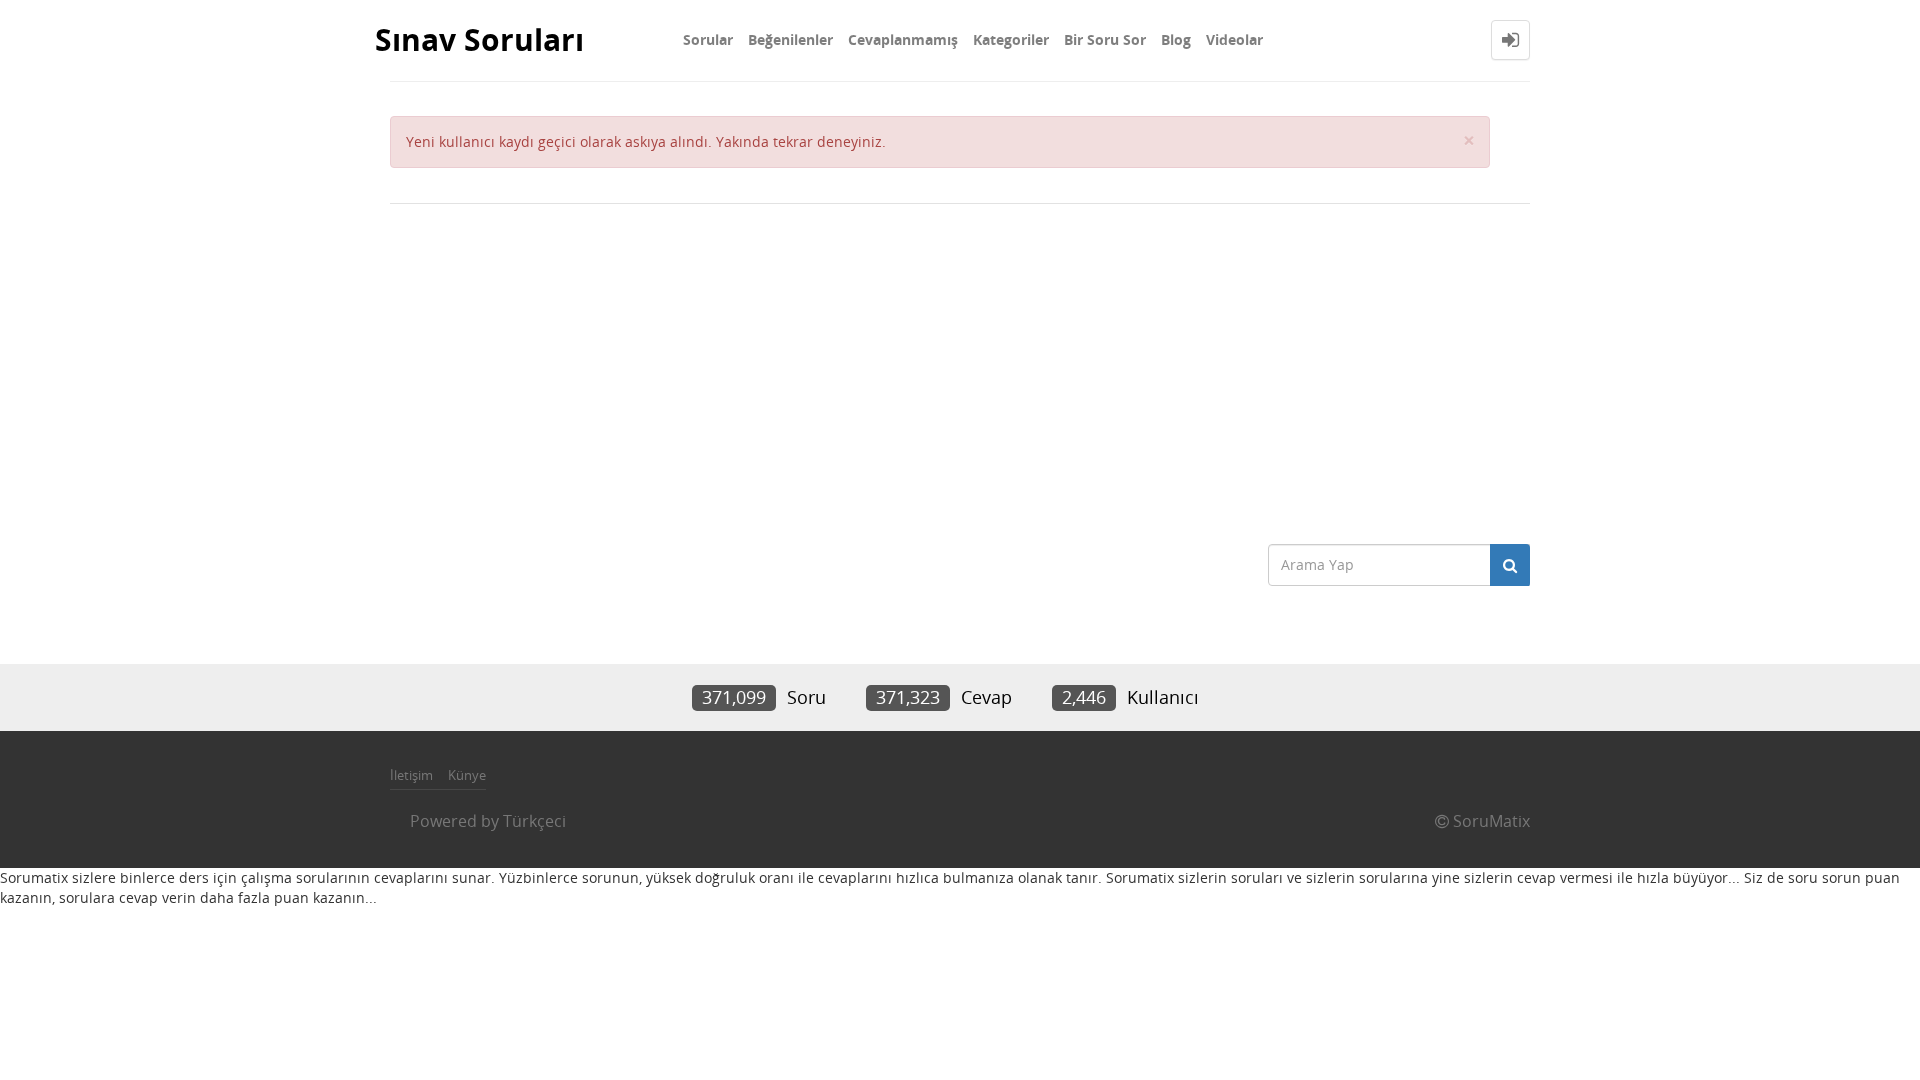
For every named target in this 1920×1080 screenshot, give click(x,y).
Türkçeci (534, 821)
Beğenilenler (790, 39)
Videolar (1234, 39)
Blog (1176, 39)
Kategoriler (1011, 39)
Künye (467, 775)
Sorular (708, 39)
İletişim (411, 775)
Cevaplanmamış (903, 39)
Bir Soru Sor (1105, 39)
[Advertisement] (960, 364)
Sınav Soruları (479, 39)
